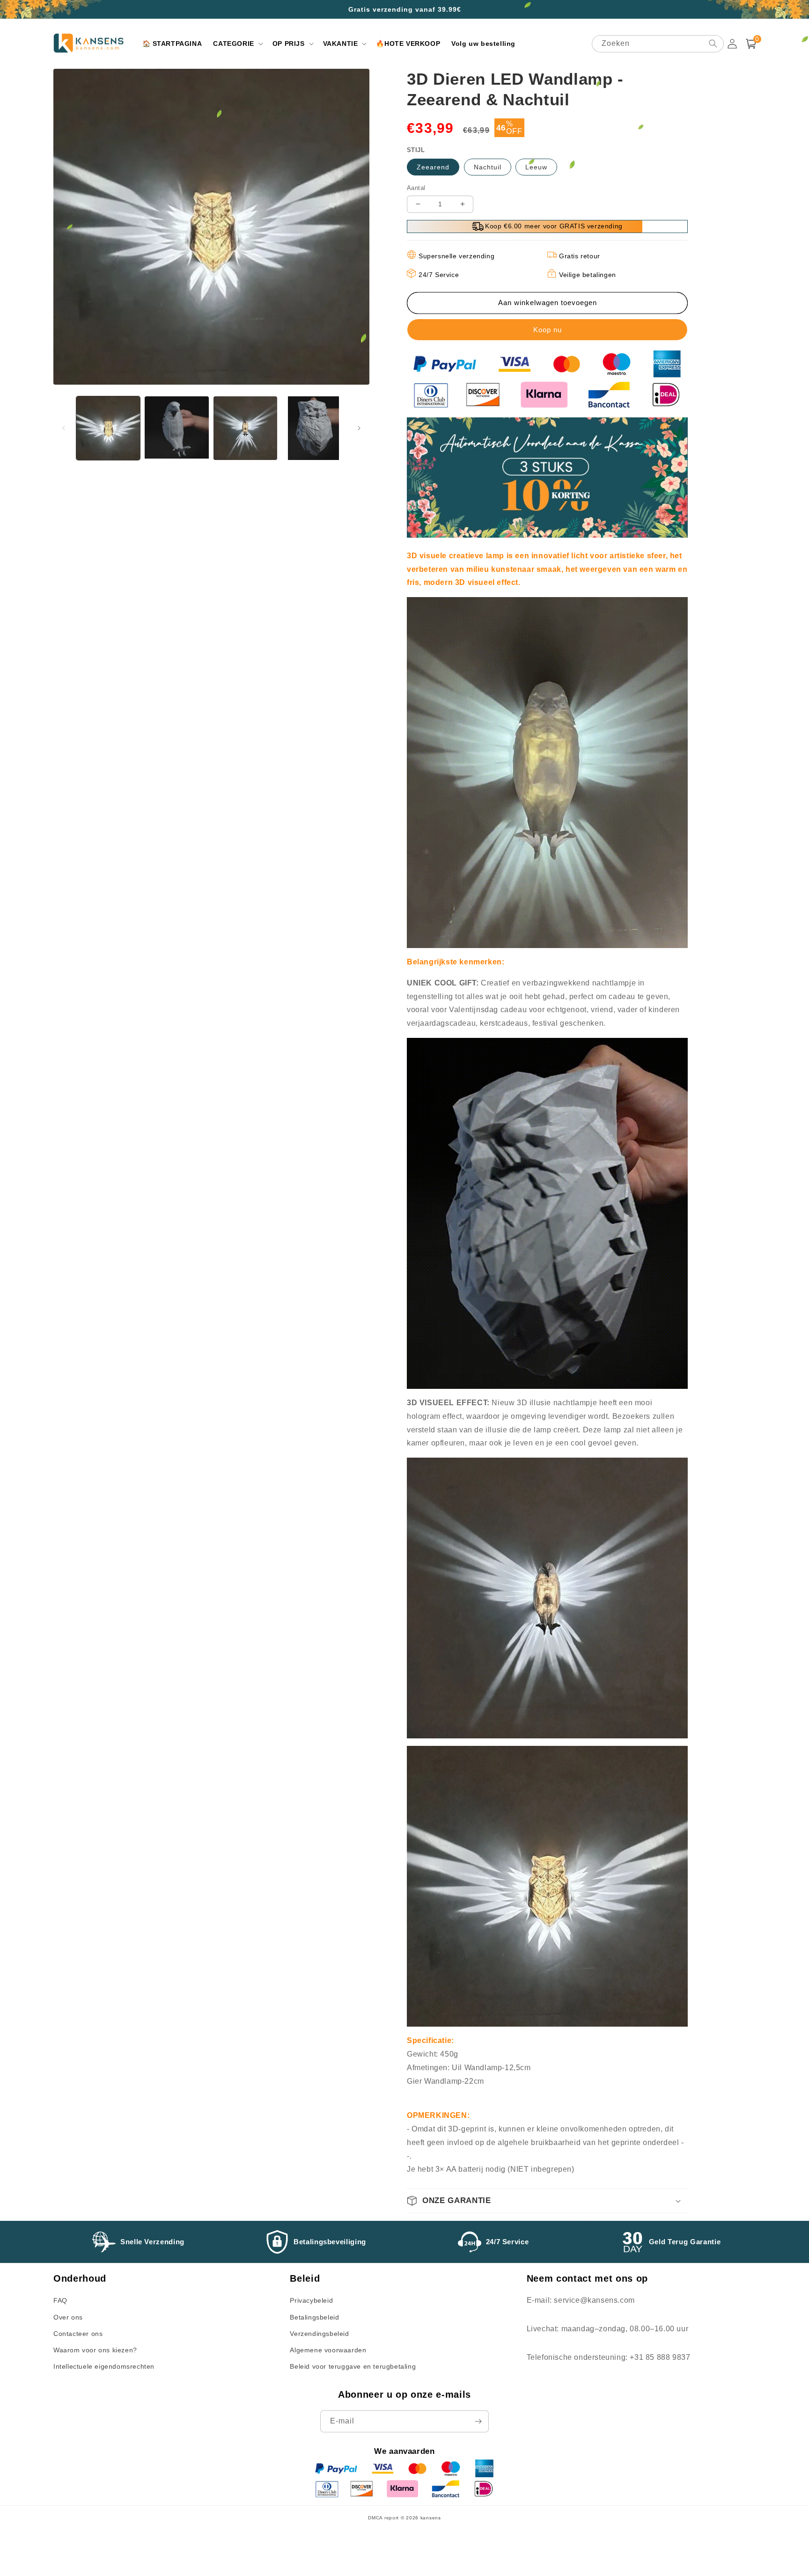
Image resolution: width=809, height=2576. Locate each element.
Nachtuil (488, 167)
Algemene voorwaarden (328, 2350)
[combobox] (658, 44)
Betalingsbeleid (314, 2317)
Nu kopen (547, 330)
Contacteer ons (78, 2334)
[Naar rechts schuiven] (359, 428)
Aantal (416, 188)
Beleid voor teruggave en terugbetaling (353, 2366)
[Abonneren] (478, 2421)
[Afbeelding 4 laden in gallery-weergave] (314, 428)
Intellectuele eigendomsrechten (104, 2366)
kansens (431, 2518)
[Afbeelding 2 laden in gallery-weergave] (177, 428)
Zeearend (433, 167)
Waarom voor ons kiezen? (95, 2350)
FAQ (60, 2300)
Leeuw (536, 167)
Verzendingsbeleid (319, 2334)
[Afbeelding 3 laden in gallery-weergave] (245, 428)
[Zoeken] (713, 44)
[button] (237, 44)
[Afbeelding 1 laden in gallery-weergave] (108, 428)
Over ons (68, 2317)
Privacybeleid (311, 2300)
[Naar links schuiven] (64, 428)
